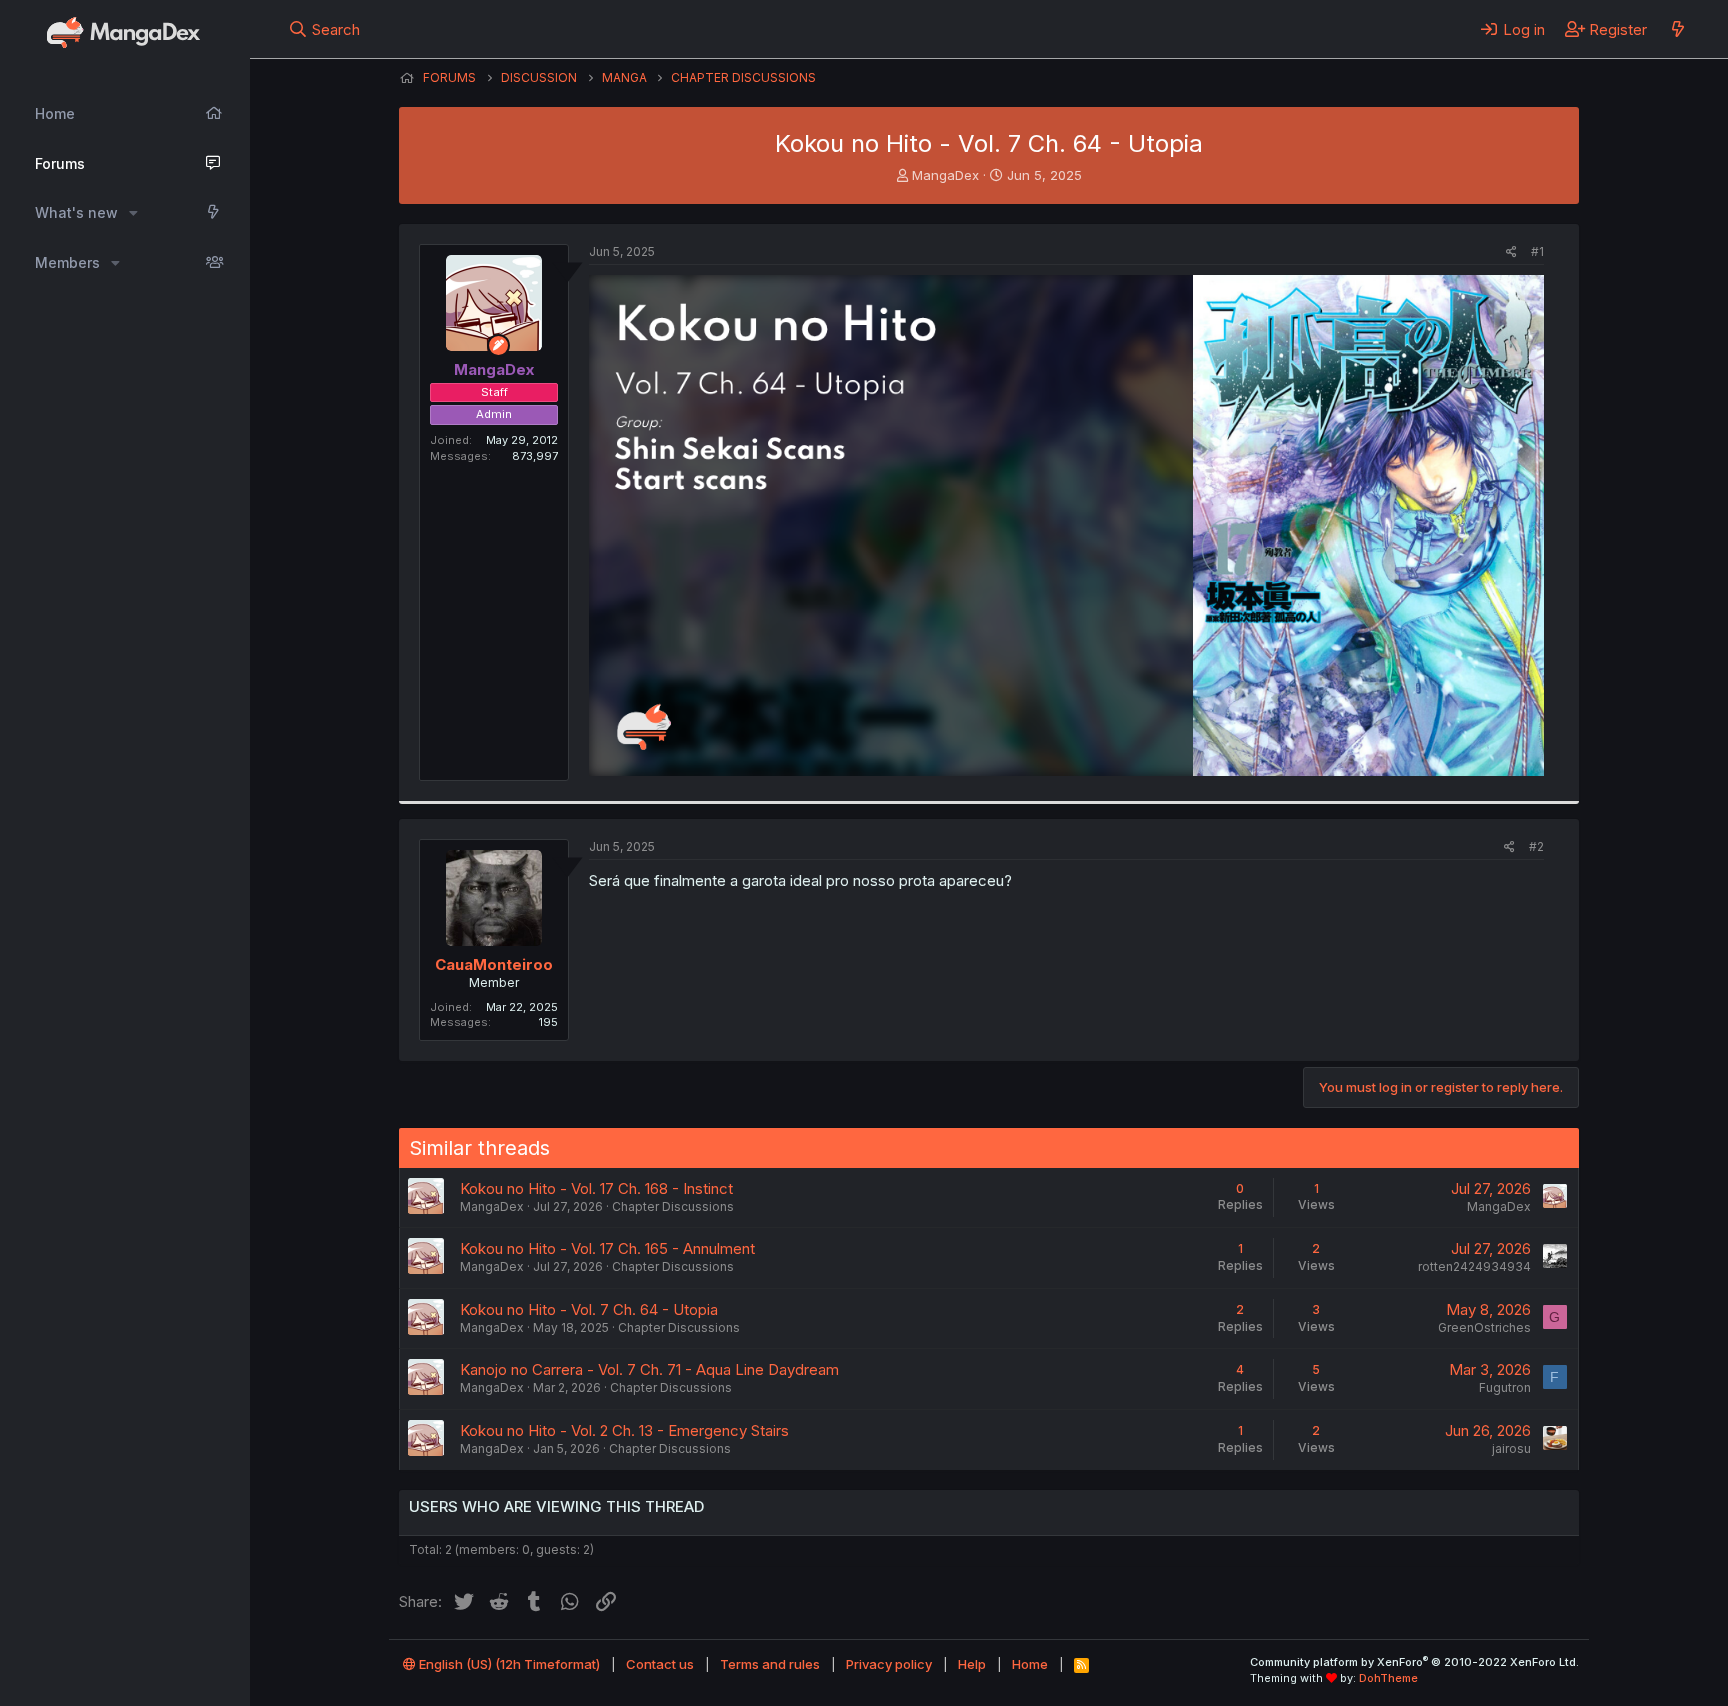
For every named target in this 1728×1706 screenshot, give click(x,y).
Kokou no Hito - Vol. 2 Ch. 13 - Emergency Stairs (624, 1430)
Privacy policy (889, 1664)
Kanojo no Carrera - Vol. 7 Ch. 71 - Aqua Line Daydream (649, 1369)
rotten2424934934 (1474, 1266)
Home (55, 113)
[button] (133, 213)
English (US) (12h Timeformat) (508, 1664)
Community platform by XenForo (1414, 1662)
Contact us (660, 1664)
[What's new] (1677, 29)
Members (67, 262)
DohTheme (1388, 1678)
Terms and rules (770, 1664)
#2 (1536, 846)
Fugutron (1505, 1387)
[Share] (1511, 252)
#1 (1537, 251)
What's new (76, 212)
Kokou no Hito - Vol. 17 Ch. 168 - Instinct (596, 1188)
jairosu (1511, 1448)
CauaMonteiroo (494, 964)
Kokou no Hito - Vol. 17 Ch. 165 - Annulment (607, 1248)
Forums (60, 163)
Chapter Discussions (673, 1206)
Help (972, 1664)
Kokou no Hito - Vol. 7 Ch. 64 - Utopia (589, 1309)
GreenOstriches (1484, 1327)
